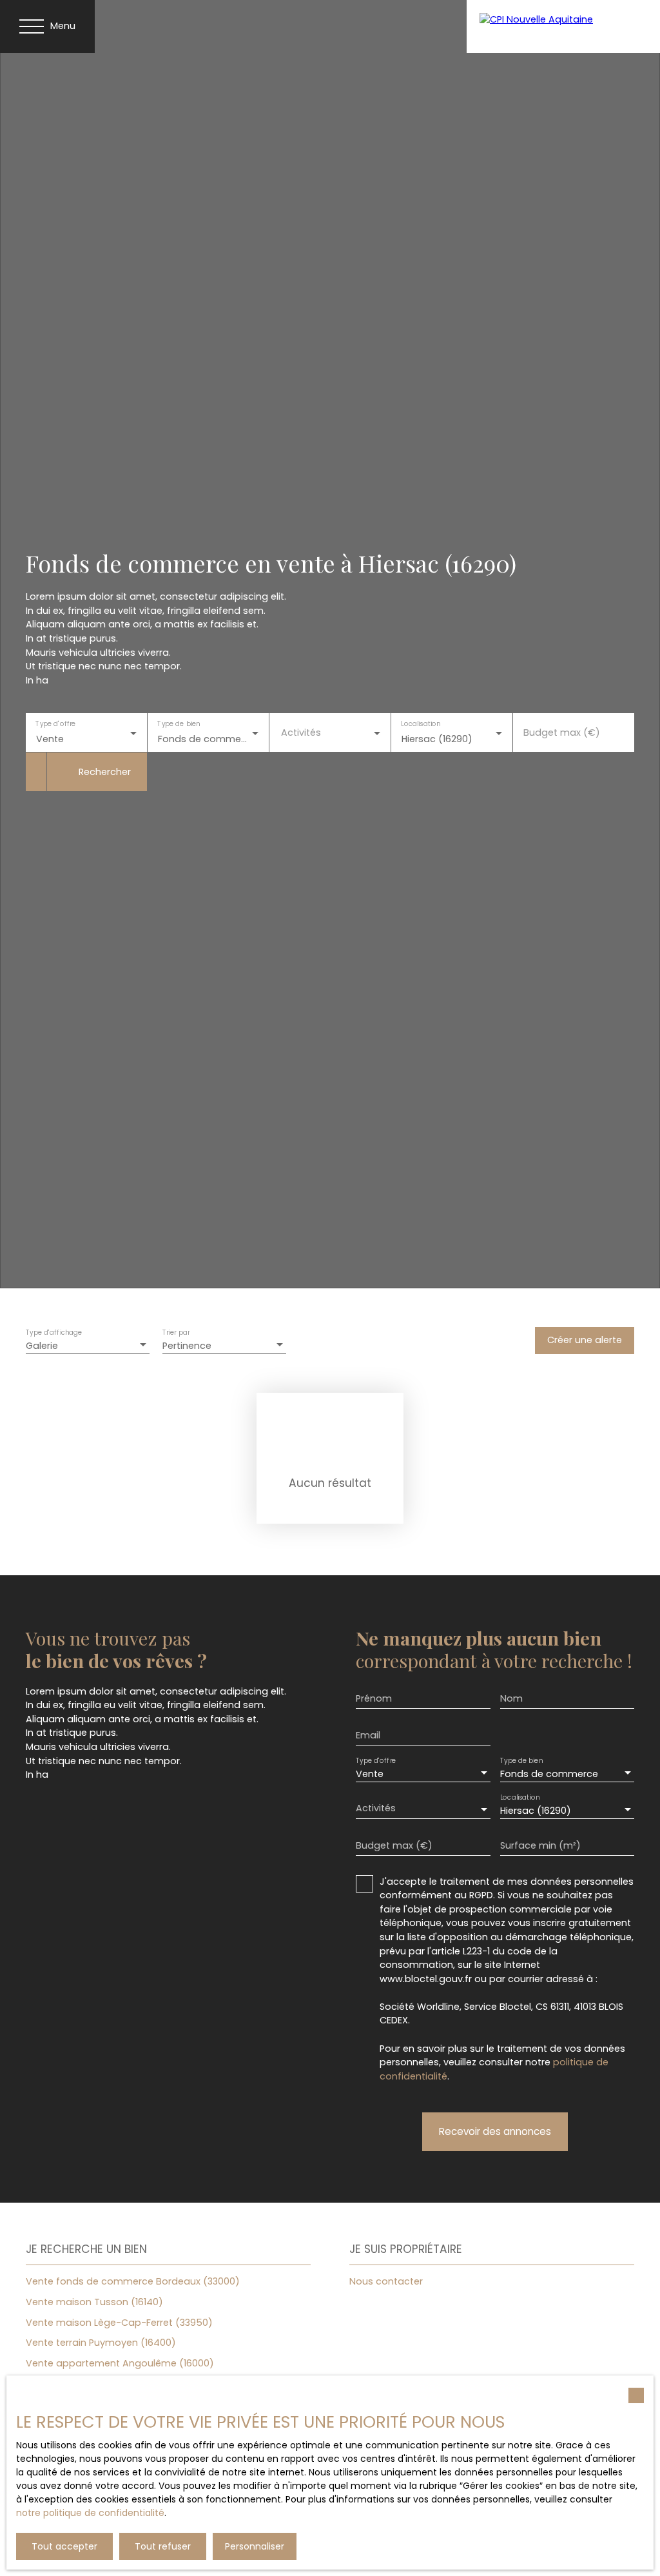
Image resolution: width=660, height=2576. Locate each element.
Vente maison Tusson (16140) (94, 2302)
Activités (301, 732)
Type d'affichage (54, 1332)
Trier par (176, 1332)
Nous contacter (386, 2281)
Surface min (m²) (540, 1845)
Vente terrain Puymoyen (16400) (101, 2343)
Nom (511, 1698)
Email (368, 1735)
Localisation (421, 724)
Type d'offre (55, 724)
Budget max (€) (562, 732)
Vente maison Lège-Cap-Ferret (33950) (119, 2323)
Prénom (374, 1698)
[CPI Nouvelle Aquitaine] (563, 26)
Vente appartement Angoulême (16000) (120, 2363)
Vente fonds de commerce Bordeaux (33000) (133, 2281)
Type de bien (179, 724)
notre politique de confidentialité (90, 2513)
